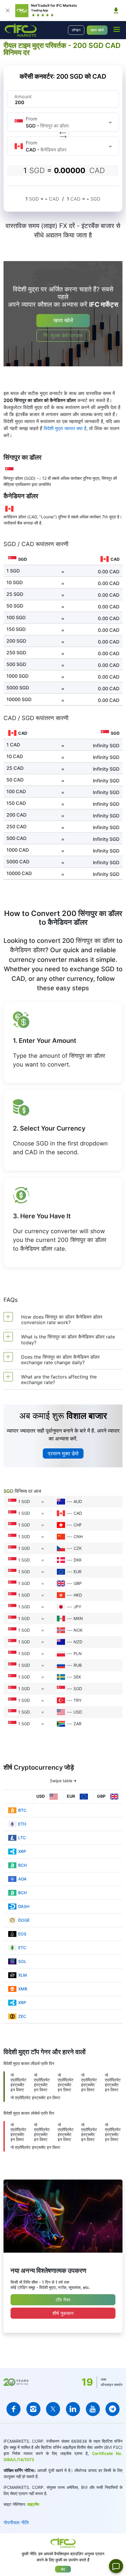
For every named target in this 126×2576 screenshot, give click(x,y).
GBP (78, 1583)
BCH (22, 1865)
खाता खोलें (97, 30)
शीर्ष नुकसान (63, 2313)
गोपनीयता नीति (16, 2522)
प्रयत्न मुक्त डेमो (63, 1453)
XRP (22, 1851)
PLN (78, 1653)
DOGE (24, 1920)
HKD (78, 1595)
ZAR (78, 1724)
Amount (23, 96)
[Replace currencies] (63, 134)
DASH (24, 1906)
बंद (63, 2569)
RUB (78, 1665)
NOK (78, 1630)
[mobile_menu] (117, 29)
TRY (78, 1700)
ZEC (22, 2016)
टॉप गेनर (63, 2300)
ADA (22, 1879)
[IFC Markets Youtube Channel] (93, 2409)
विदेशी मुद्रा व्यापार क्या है (65, 428)
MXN (78, 1618)
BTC (22, 1810)
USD (78, 1712)
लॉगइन (76, 30)
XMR (23, 1989)
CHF (78, 1525)
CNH (78, 1537)
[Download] (116, 11)
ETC (22, 1948)
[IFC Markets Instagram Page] (33, 2409)
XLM (23, 1975)
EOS (22, 1934)
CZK (78, 1548)
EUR (78, 1572)
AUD (78, 1501)
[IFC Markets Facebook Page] (13, 2409)
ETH (22, 1824)
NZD (78, 1642)
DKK (78, 1560)
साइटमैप (33, 2504)
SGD (78, 1689)
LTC (22, 1838)
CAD (78, 1513)
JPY (77, 1607)
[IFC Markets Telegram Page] (113, 2409)
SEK (77, 1677)
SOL (22, 1961)
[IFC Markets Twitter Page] (53, 2409)
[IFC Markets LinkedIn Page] (73, 2409)
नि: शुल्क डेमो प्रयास (63, 335)
